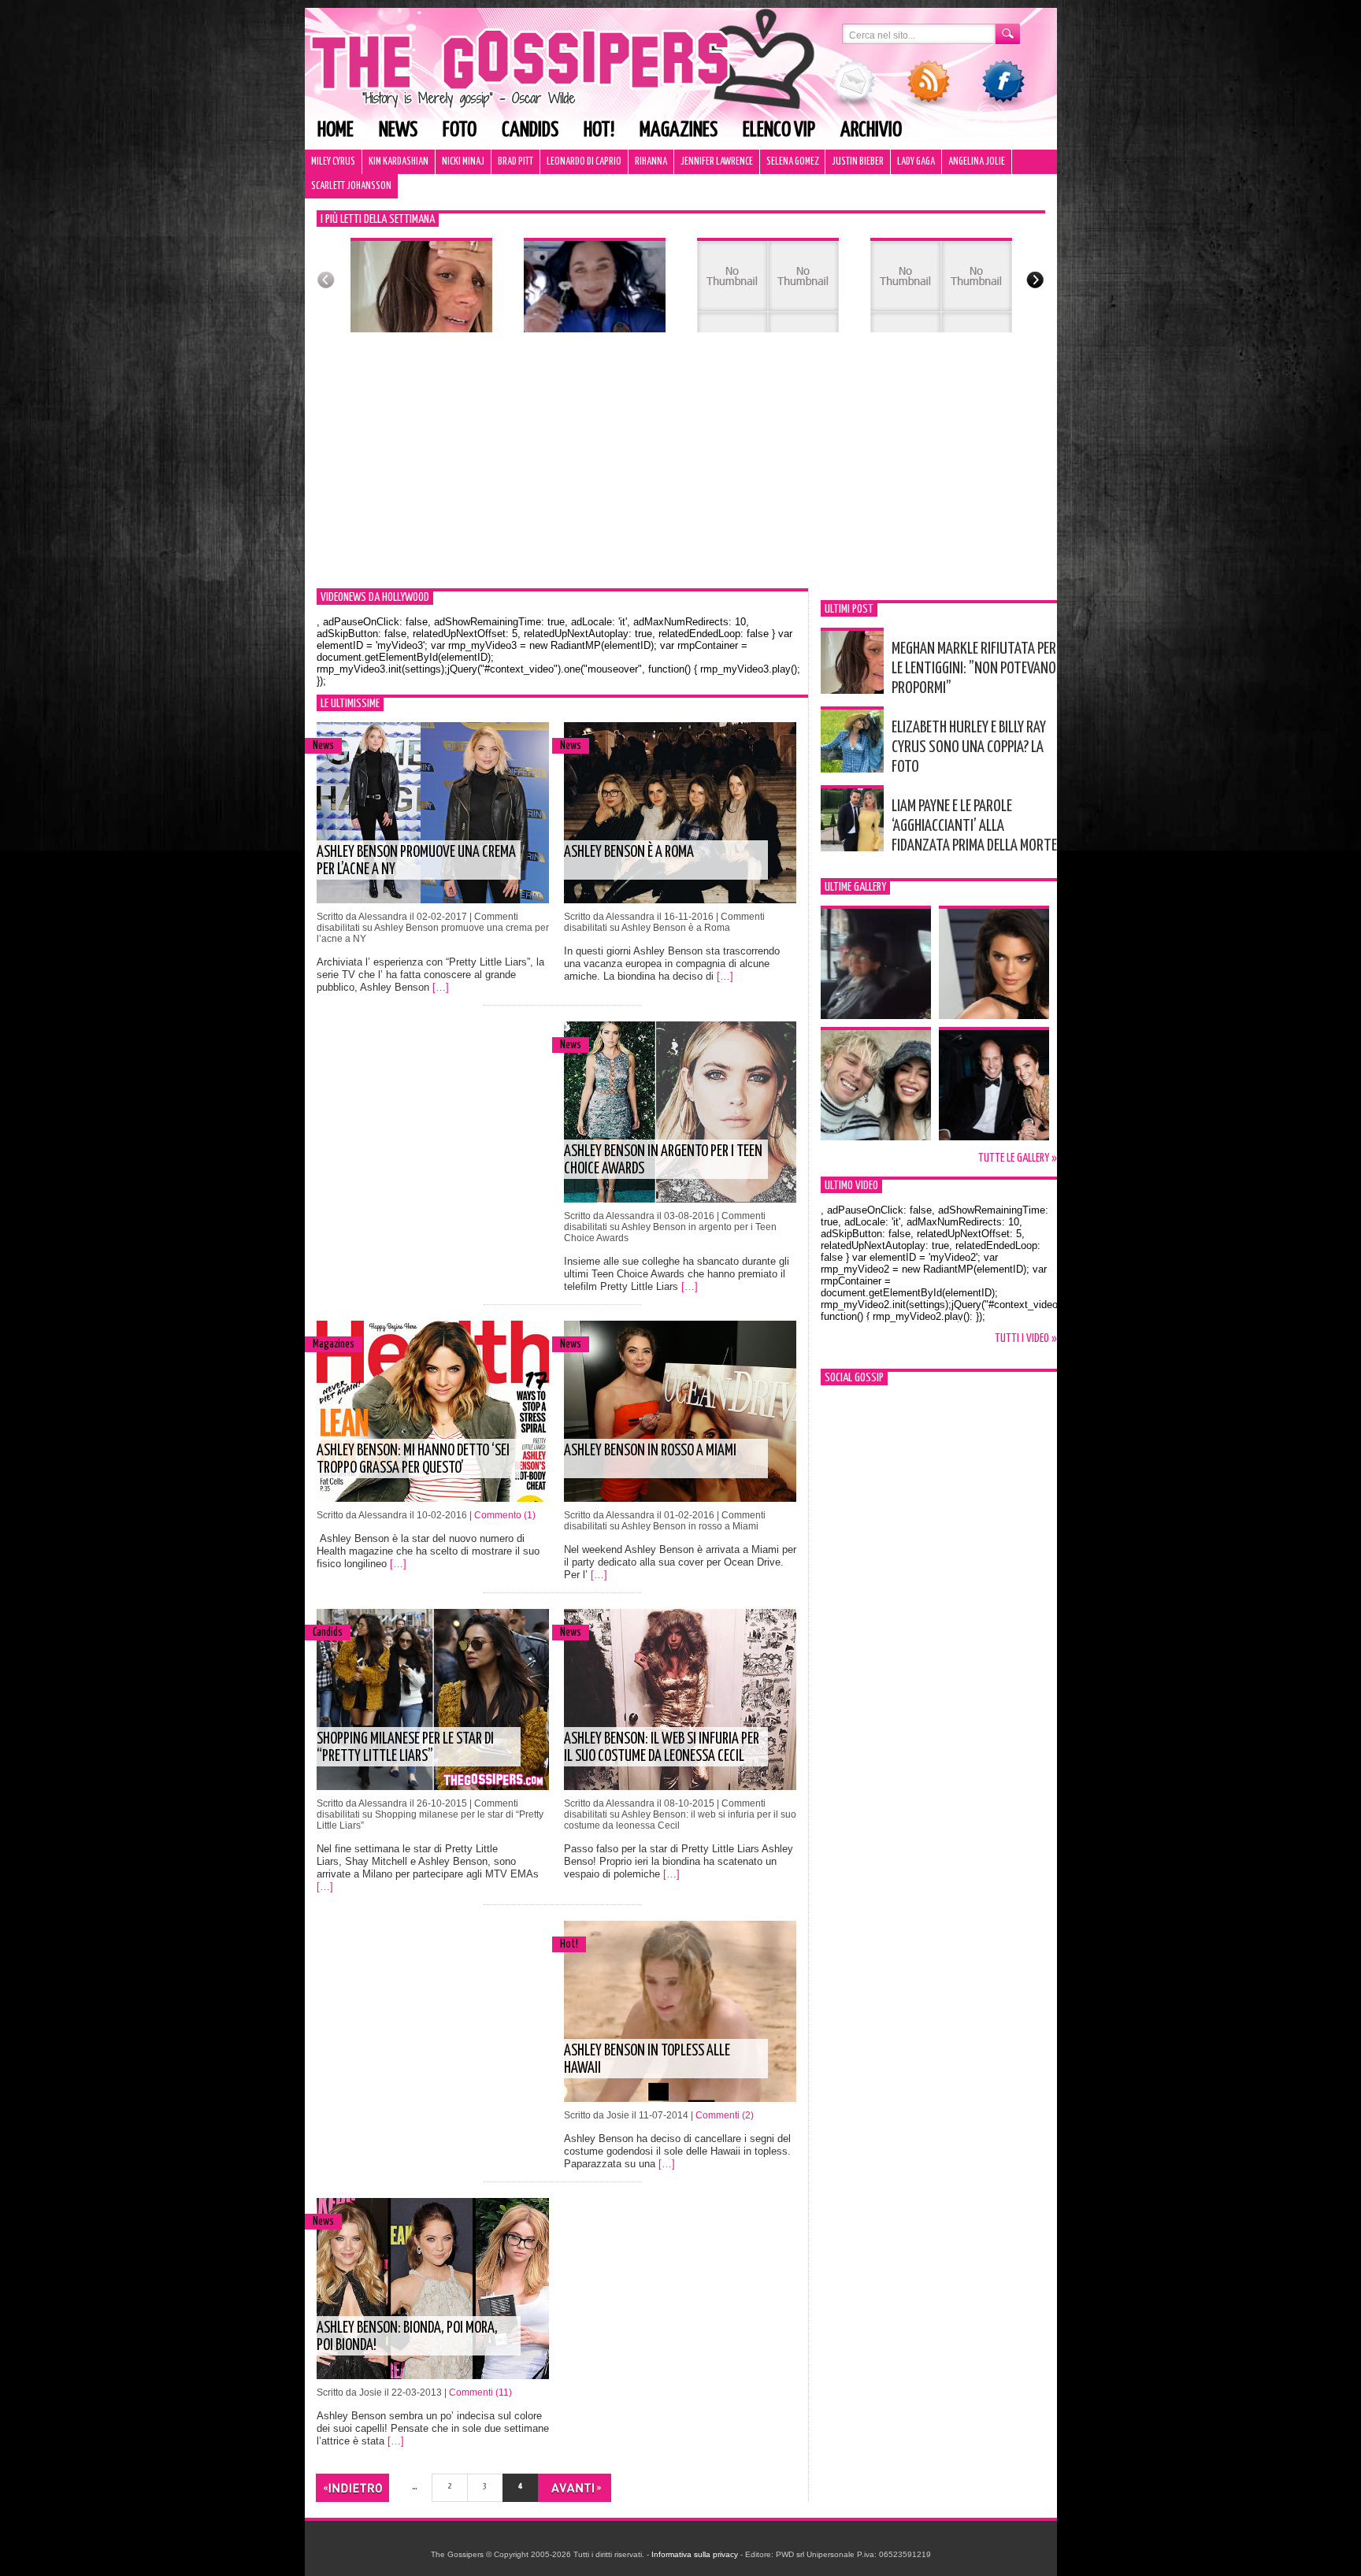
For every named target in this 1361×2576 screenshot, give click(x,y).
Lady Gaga (916, 162)
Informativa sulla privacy (695, 2554)
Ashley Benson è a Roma (629, 852)
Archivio (871, 130)
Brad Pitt (515, 162)
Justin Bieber (858, 162)
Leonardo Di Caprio (584, 162)
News (398, 130)
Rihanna (651, 162)
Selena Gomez (792, 162)
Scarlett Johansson (351, 186)
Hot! (599, 130)
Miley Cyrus (333, 162)
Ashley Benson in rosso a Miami (650, 1451)
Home (336, 130)
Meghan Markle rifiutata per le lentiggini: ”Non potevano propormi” (974, 669)
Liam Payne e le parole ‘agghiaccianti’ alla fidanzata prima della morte (974, 826)
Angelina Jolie (977, 162)
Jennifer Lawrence (717, 162)
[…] (441, 987)
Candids (530, 130)
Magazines (679, 130)
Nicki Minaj (463, 162)
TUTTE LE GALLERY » (1018, 1158)
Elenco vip (779, 130)
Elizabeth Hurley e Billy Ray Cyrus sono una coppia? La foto (969, 747)
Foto (460, 130)
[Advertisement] (681, 470)
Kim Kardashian (399, 162)
